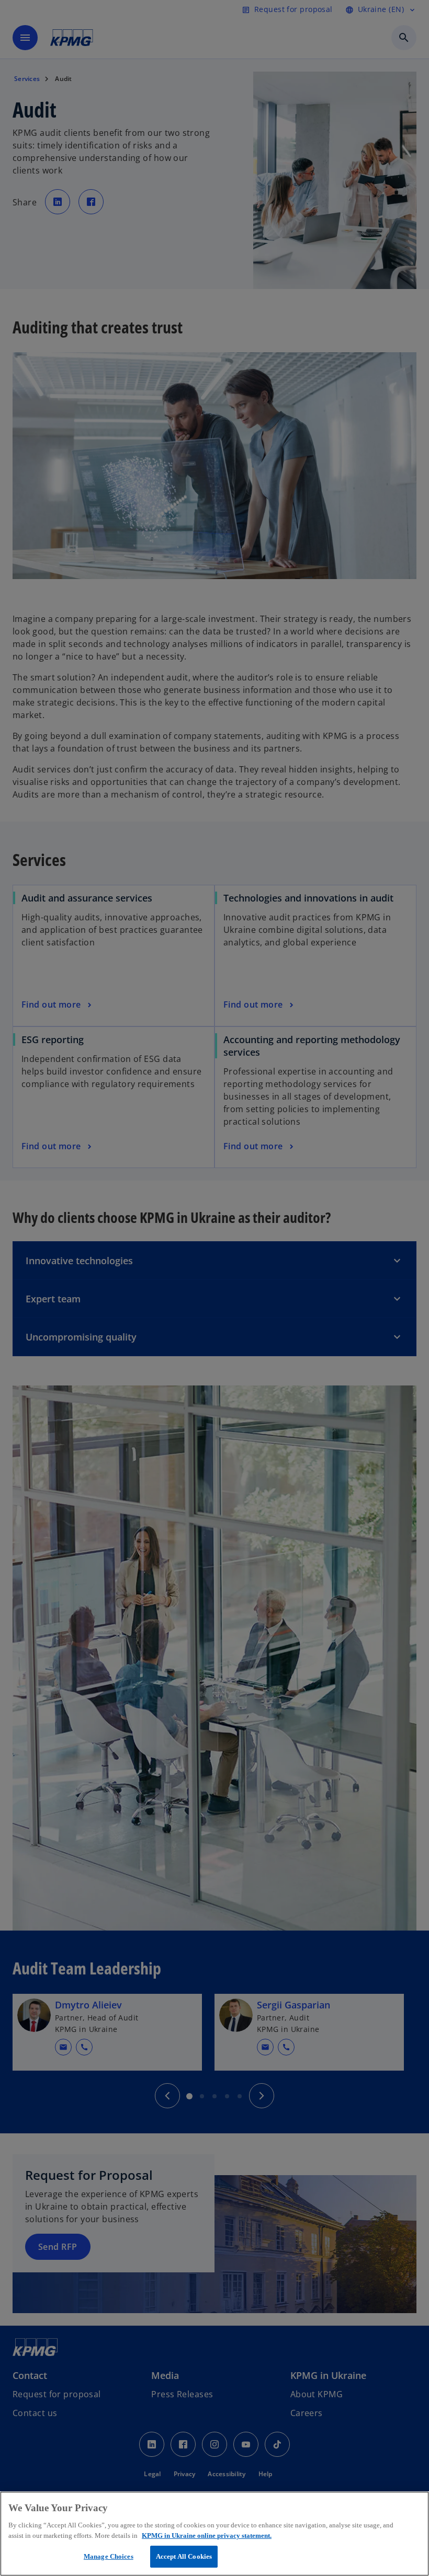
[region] (214, 2534)
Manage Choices (109, 2556)
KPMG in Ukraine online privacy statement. (207, 2535)
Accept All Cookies (184, 2556)
